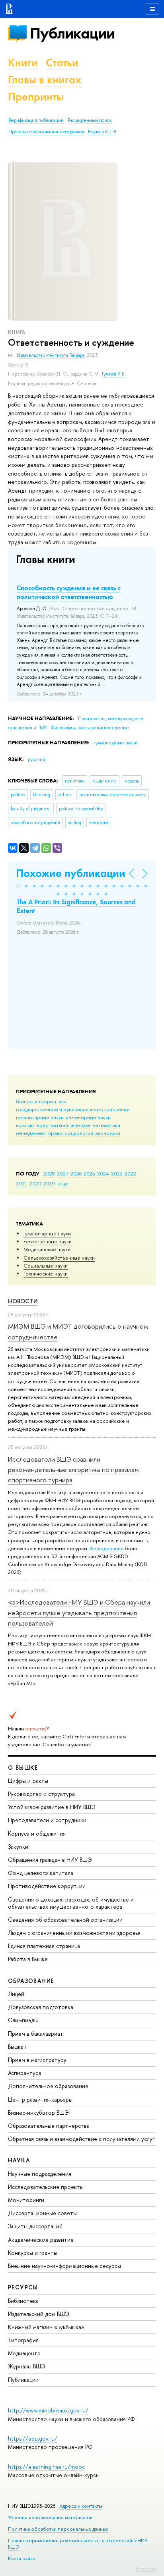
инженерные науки (88, 1117)
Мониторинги (26, 2200)
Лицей (16, 1994)
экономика (108, 1133)
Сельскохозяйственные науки (59, 1258)
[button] (18, 886)
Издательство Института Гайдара (51, 355)
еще (63, 1183)
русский (37, 759)
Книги (23, 63)
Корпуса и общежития (37, 1833)
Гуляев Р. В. (114, 374)
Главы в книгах (45, 80)
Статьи (62, 63)
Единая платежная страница (44, 1946)
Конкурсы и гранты (33, 2253)
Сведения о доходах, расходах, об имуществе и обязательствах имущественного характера (71, 1903)
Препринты (36, 97)
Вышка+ (18, 2047)
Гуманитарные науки (47, 1233)
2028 (49, 1173)
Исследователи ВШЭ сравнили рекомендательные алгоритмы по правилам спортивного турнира (73, 1470)
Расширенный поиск (90, 120)
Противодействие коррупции (47, 1886)
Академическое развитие (41, 2240)
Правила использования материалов (46, 132)
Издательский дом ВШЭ (39, 2314)
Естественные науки (48, 1241)
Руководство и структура (41, 1794)
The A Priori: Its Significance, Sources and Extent (76, 906)
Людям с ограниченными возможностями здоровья (74, 1933)
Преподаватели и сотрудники (47, 1820)
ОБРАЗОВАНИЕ (31, 1981)
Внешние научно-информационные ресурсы (64, 2266)
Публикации (72, 33)
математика (106, 1125)
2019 (49, 1183)
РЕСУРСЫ (23, 2287)
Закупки (18, 1847)
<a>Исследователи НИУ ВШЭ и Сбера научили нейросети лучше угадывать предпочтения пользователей (79, 1613)
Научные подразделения (40, 2174)
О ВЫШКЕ (23, 1768)
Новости (23, 1301)
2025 (89, 1173)
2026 (76, 1173)
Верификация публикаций (36, 120)
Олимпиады (23, 2020)
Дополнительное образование (48, 2086)
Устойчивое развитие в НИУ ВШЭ (52, 1807)
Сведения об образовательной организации (65, 1920)
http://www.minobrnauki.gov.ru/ (48, 2410)
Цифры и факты (28, 1781)
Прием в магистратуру (37, 2060)
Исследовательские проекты (46, 2187)
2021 (22, 1183)
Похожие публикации (71, 873)
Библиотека (23, 2301)
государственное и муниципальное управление (73, 1109)
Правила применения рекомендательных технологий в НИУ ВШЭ (78, 2544)
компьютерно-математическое (53, 1125)
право (56, 1133)
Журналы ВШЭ (27, 2366)
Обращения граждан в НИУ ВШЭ (50, 1860)
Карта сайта (21, 2558)
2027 (63, 1173)
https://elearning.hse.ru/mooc (46, 2467)
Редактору (146, 2568)
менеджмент (31, 1133)
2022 (130, 1173)
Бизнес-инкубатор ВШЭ (38, 2113)
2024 (103, 1173)
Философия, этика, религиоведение (90, 728)
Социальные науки (46, 1266)
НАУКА (19, 2160)
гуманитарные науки (40, 1117)
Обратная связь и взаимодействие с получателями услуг (81, 2139)
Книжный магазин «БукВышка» (46, 2327)
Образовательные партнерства (49, 2126)
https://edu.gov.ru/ (33, 2438)
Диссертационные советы (42, 2213)
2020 (35, 1183)
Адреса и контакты (81, 2506)
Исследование (106, 1548)
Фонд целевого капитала (41, 1873)
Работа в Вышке (28, 1959)
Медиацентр (24, 2353)
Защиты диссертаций (35, 2226)
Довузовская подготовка (41, 2007)
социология (79, 1133)
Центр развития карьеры (40, 2099)
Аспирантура (25, 2073)
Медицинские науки (47, 1249)
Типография (23, 2340)
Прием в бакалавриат (36, 2034)
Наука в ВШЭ (102, 132)
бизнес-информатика (41, 1101)
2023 (117, 1173)
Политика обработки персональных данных (58, 2529)
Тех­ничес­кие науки (46, 1274)
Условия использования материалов (50, 2517)
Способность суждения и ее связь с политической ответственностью (69, 592)
